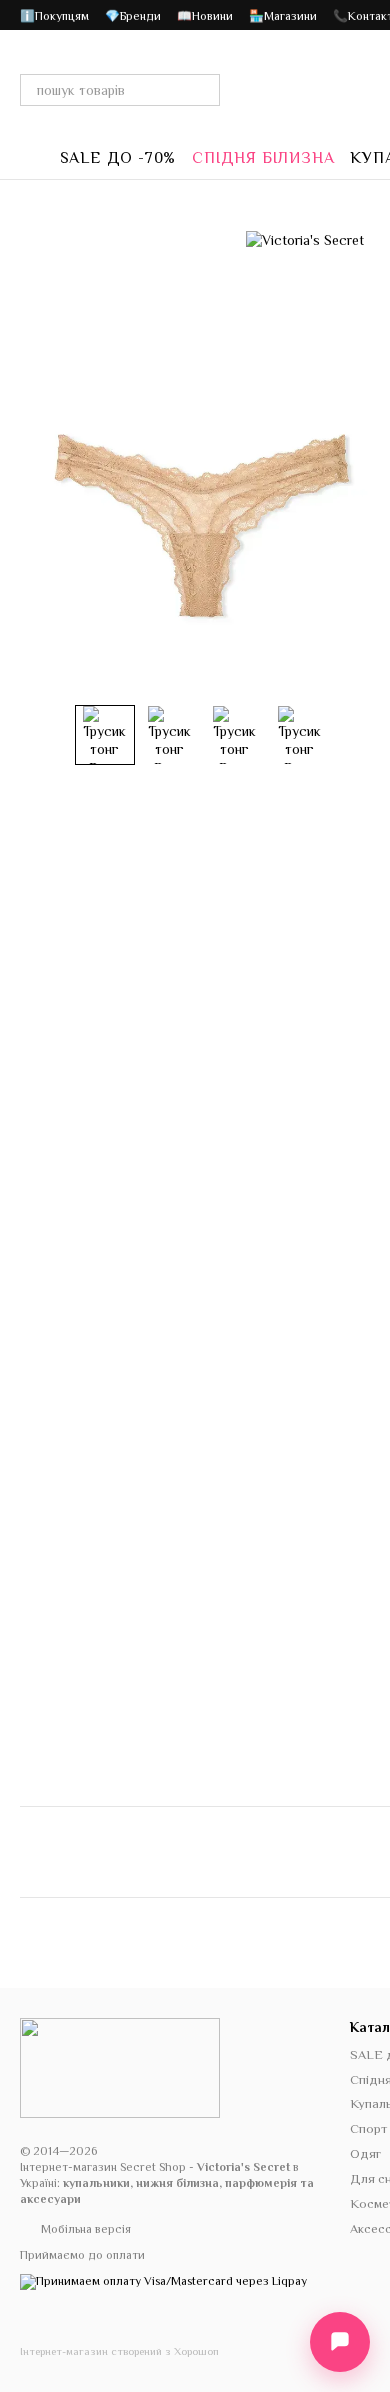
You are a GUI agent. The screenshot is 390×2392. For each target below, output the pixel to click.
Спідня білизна (263, 158)
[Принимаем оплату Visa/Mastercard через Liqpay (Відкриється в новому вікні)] (163, 2281)
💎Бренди (133, 16)
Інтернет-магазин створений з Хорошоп (119, 2351)
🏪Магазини (283, 16)
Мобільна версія (84, 2229)
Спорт (368, 2128)
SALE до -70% (118, 158)
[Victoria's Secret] (305, 240)
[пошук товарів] (204, 90)
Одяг (365, 2153)
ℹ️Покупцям (54, 16)
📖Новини (205, 16)
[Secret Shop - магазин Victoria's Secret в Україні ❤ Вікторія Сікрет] (120, 2067)
